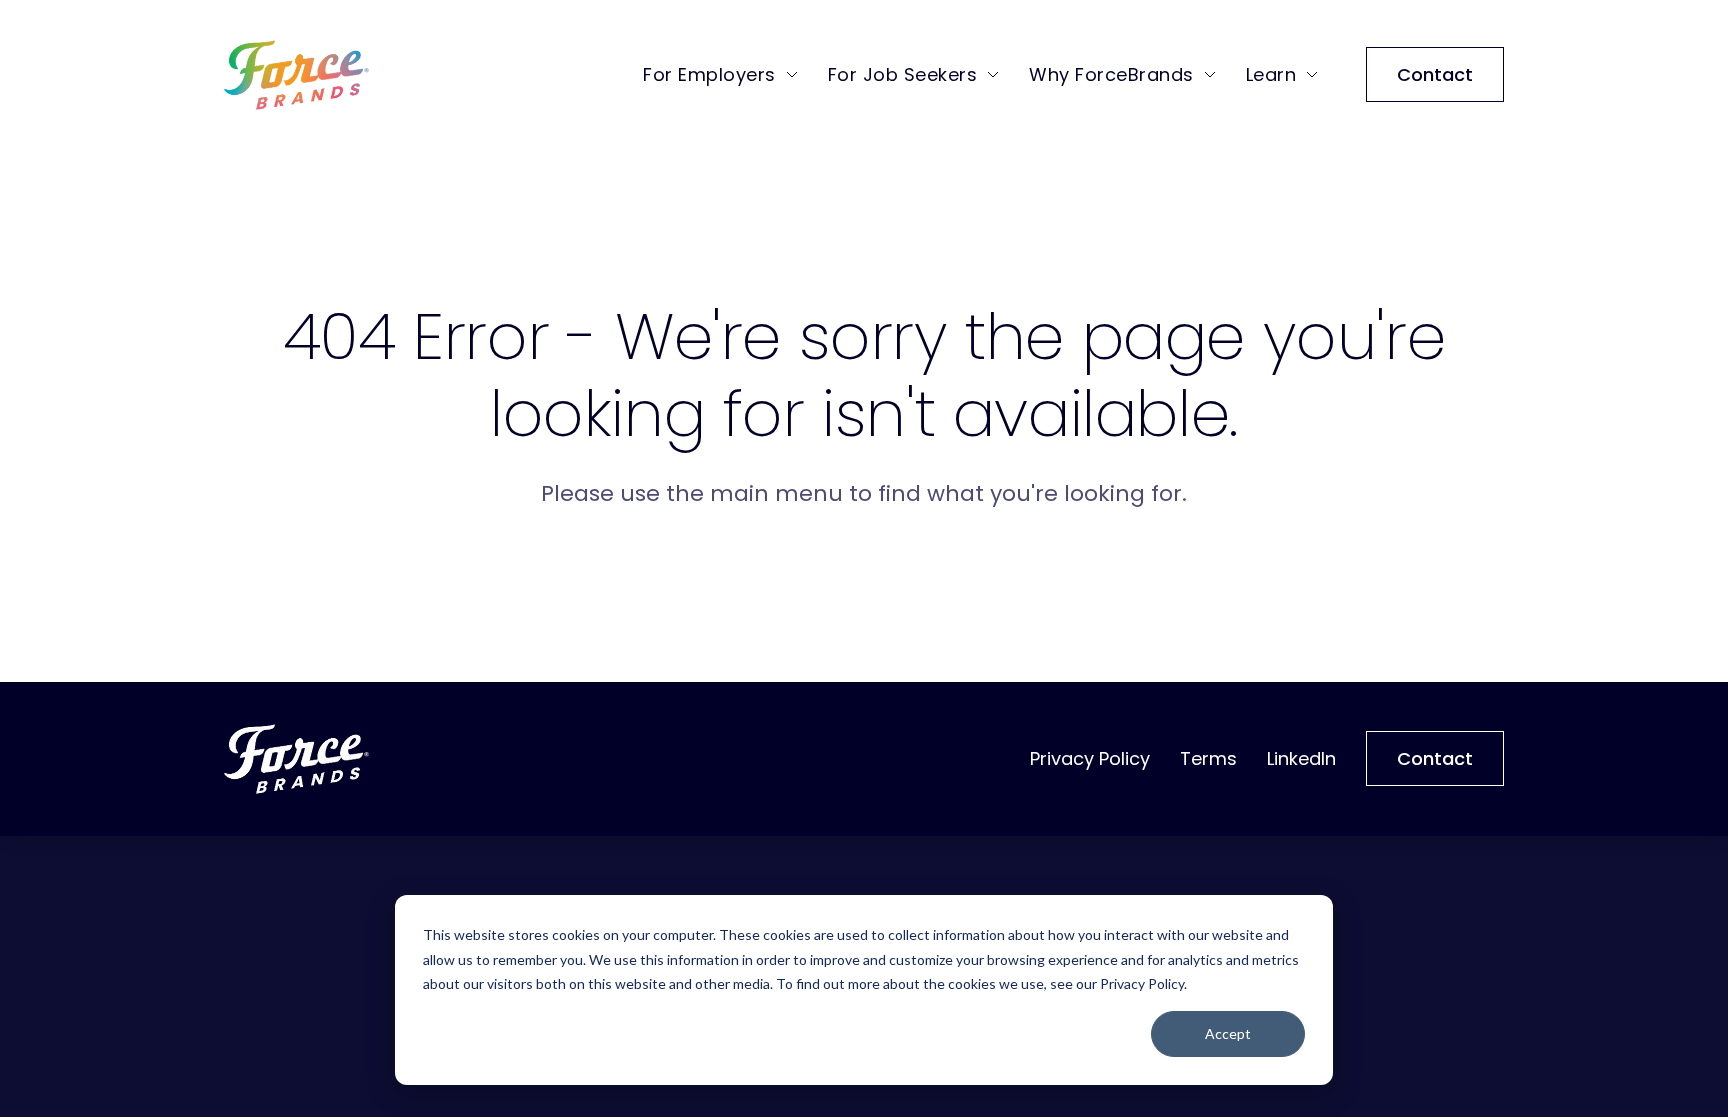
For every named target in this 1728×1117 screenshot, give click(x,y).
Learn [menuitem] (1271, 74)
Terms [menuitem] (1208, 758)
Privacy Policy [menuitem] (1090, 758)
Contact (1435, 74)
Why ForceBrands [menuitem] (1111, 74)
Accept (1228, 1033)
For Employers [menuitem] (709, 74)
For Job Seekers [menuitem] (903, 74)
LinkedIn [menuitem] (1301, 758)
